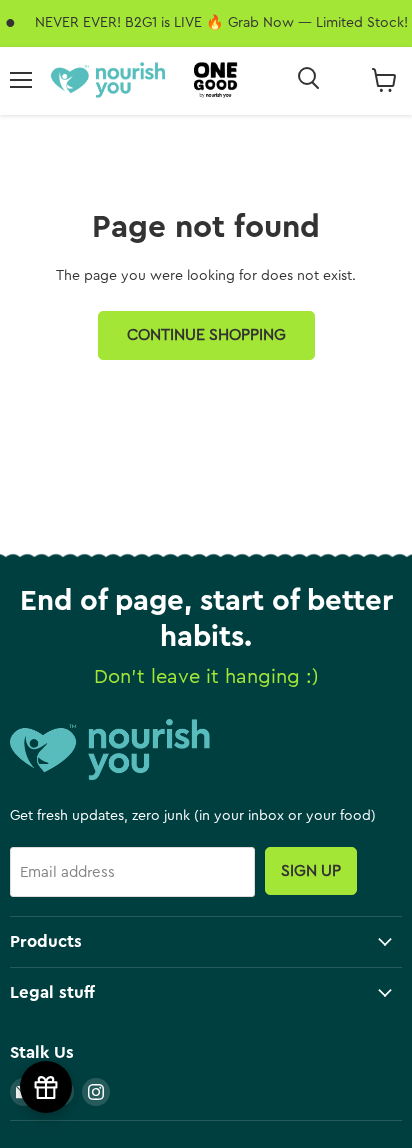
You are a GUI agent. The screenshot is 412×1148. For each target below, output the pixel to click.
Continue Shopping (206, 335)
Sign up (311, 871)
